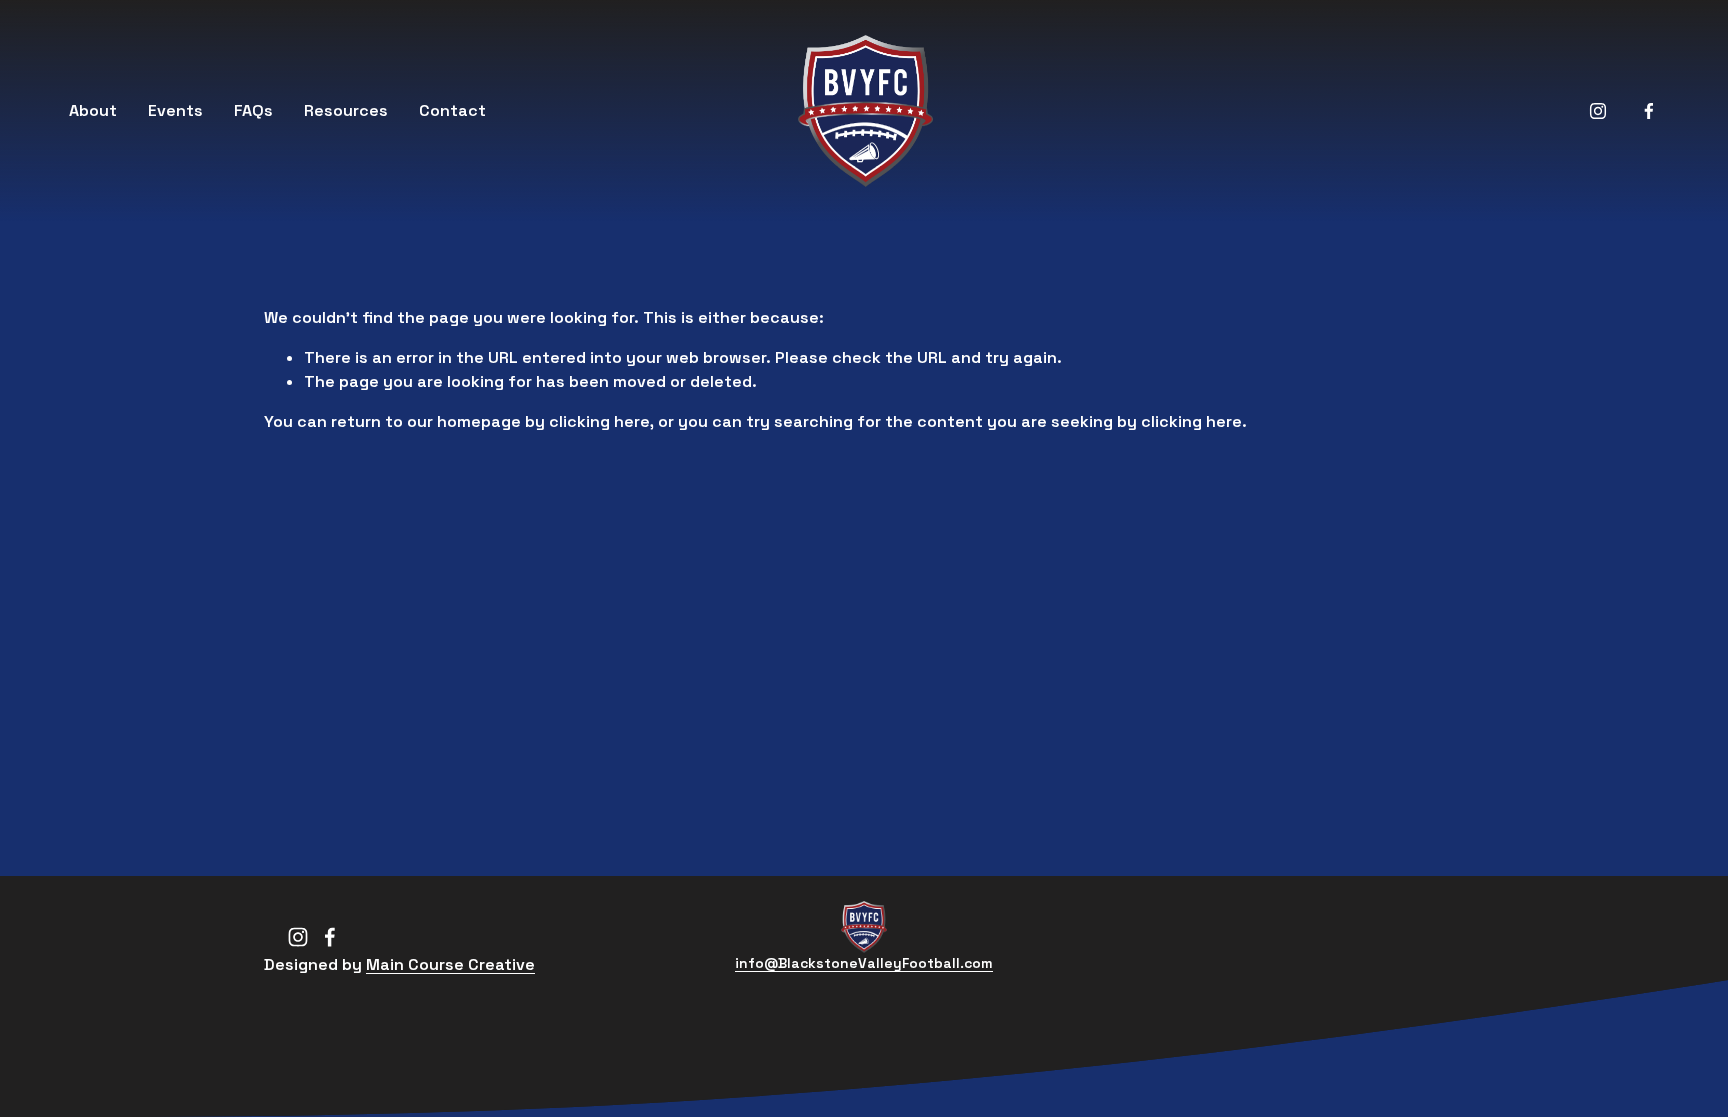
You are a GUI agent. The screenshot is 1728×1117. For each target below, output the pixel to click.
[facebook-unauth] (1649, 111)
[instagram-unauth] (1598, 111)
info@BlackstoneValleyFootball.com (864, 963)
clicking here (599, 421)
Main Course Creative (450, 964)
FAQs (253, 110)
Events (175, 110)
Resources (346, 110)
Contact (452, 110)
